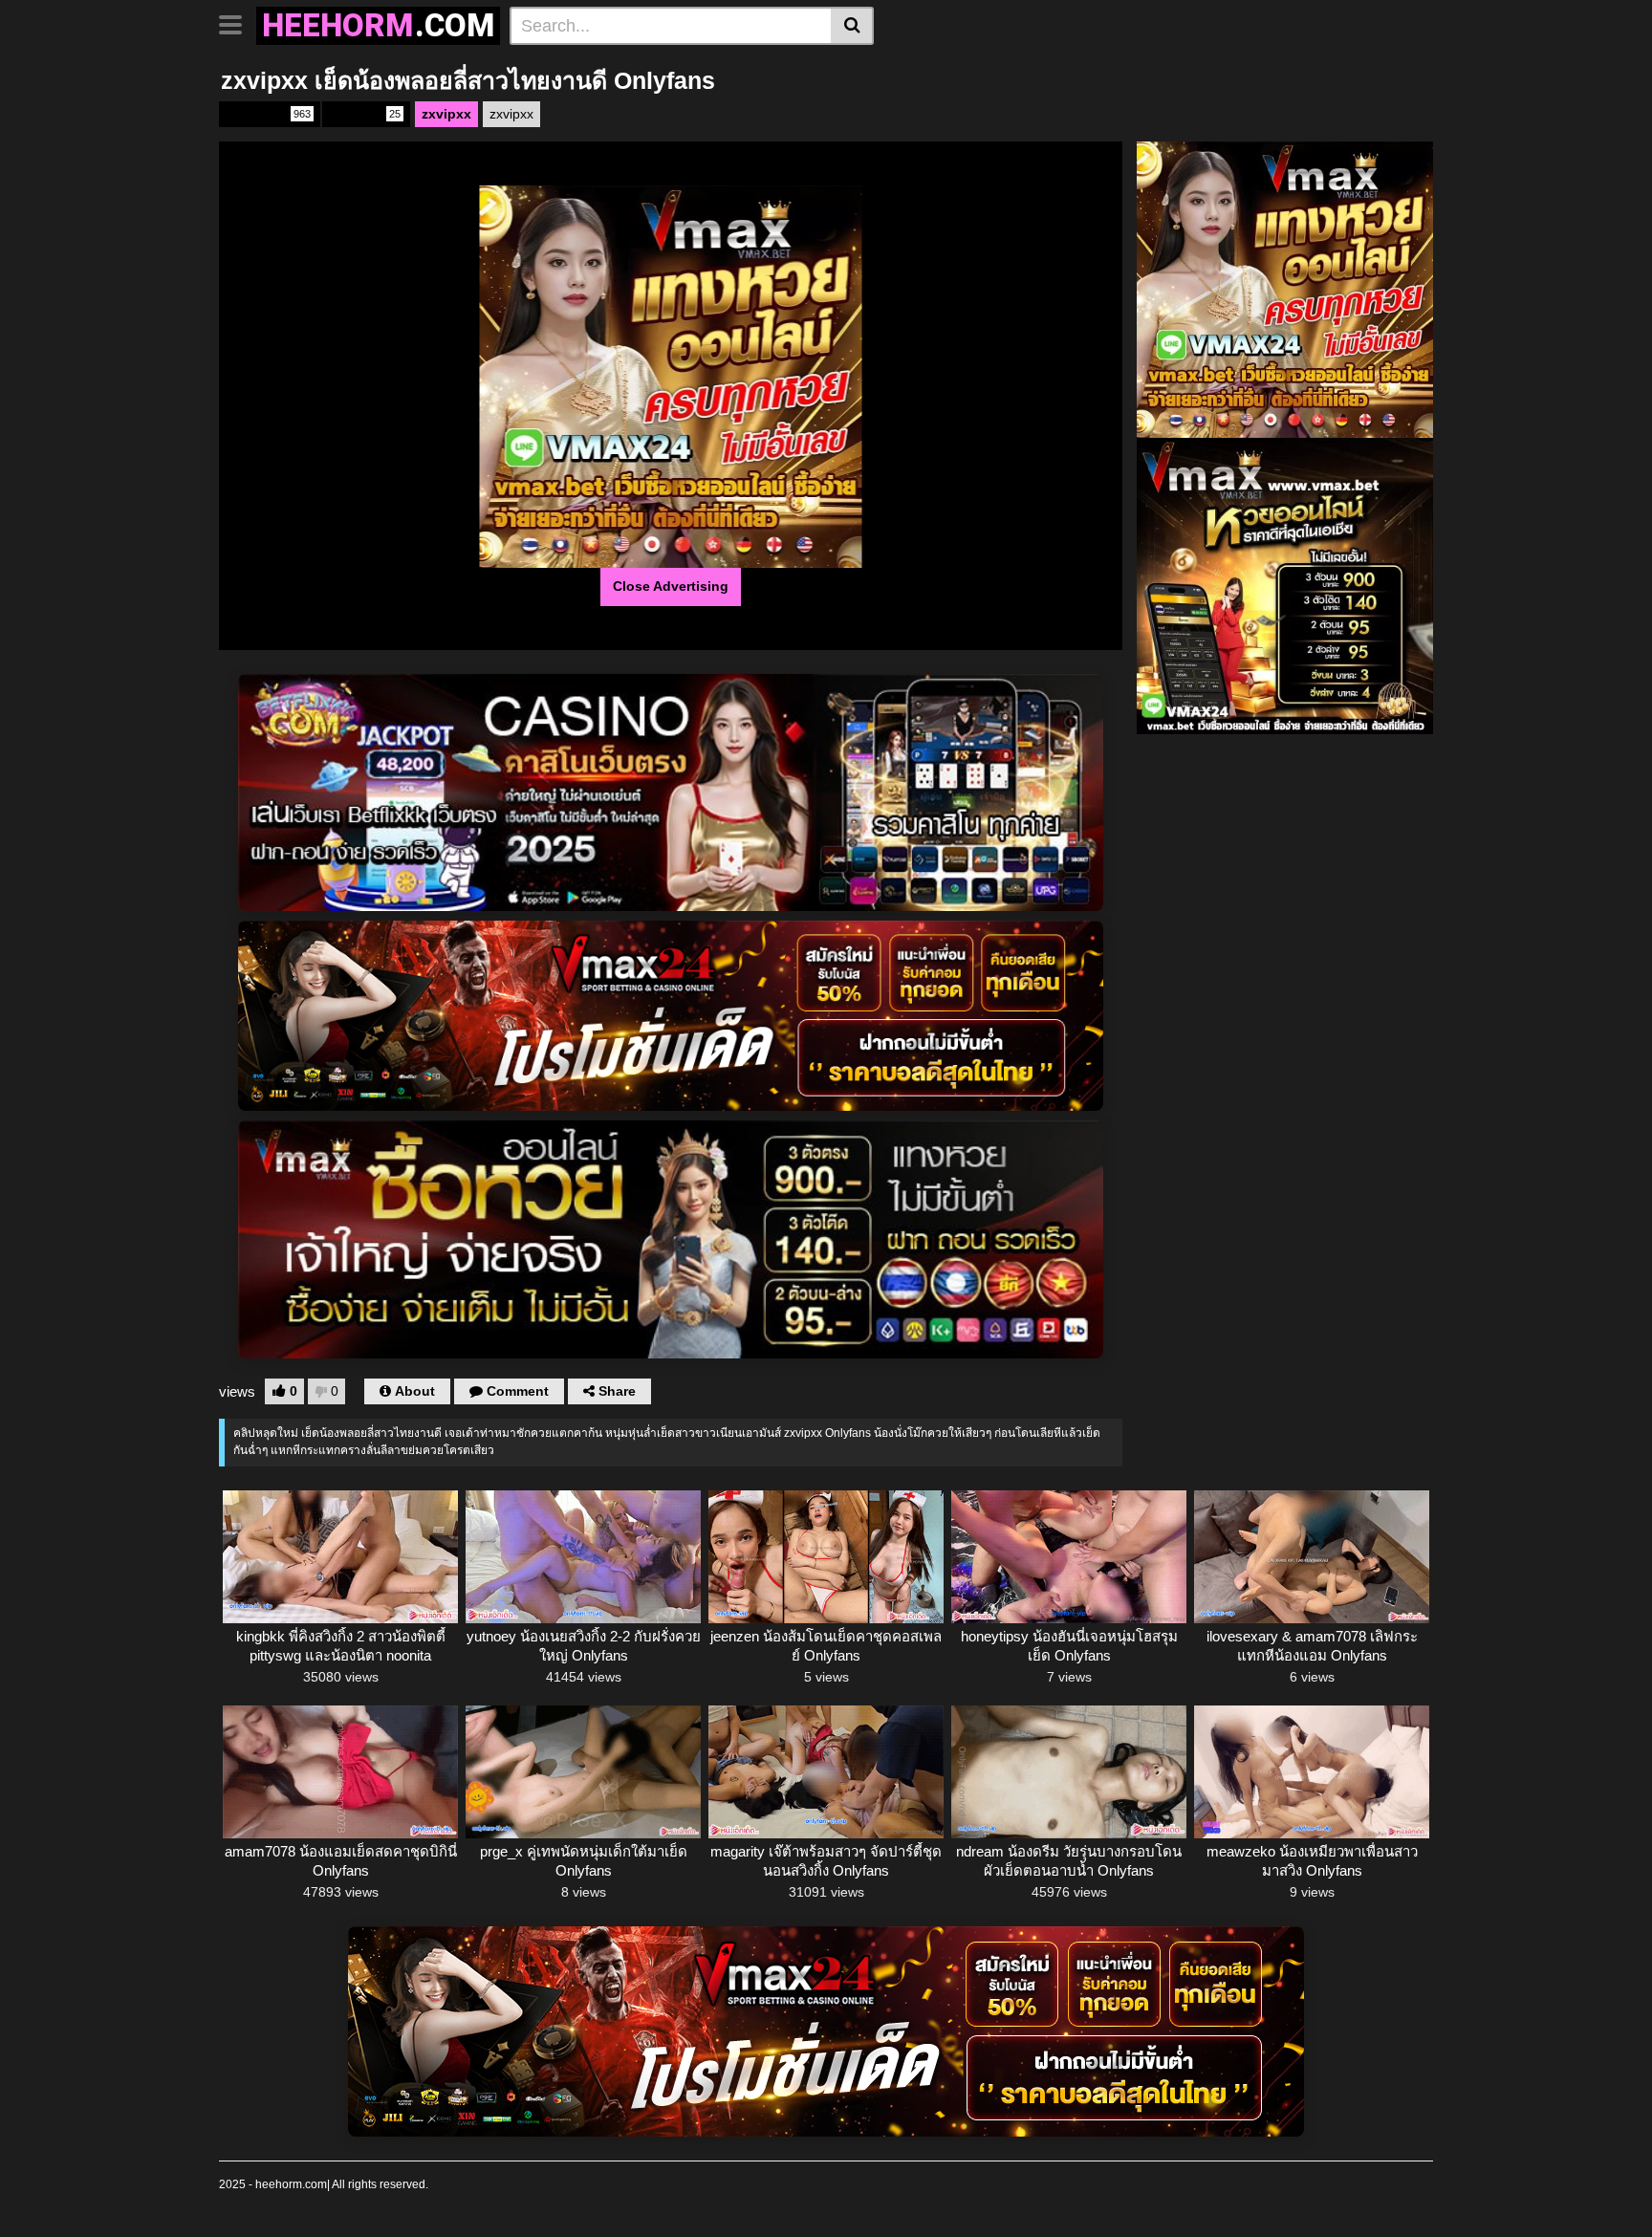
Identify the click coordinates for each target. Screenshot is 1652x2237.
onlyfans (268, 114)
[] (852, 26)
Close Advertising (671, 586)
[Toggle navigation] (238, 23)
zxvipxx (365, 114)
